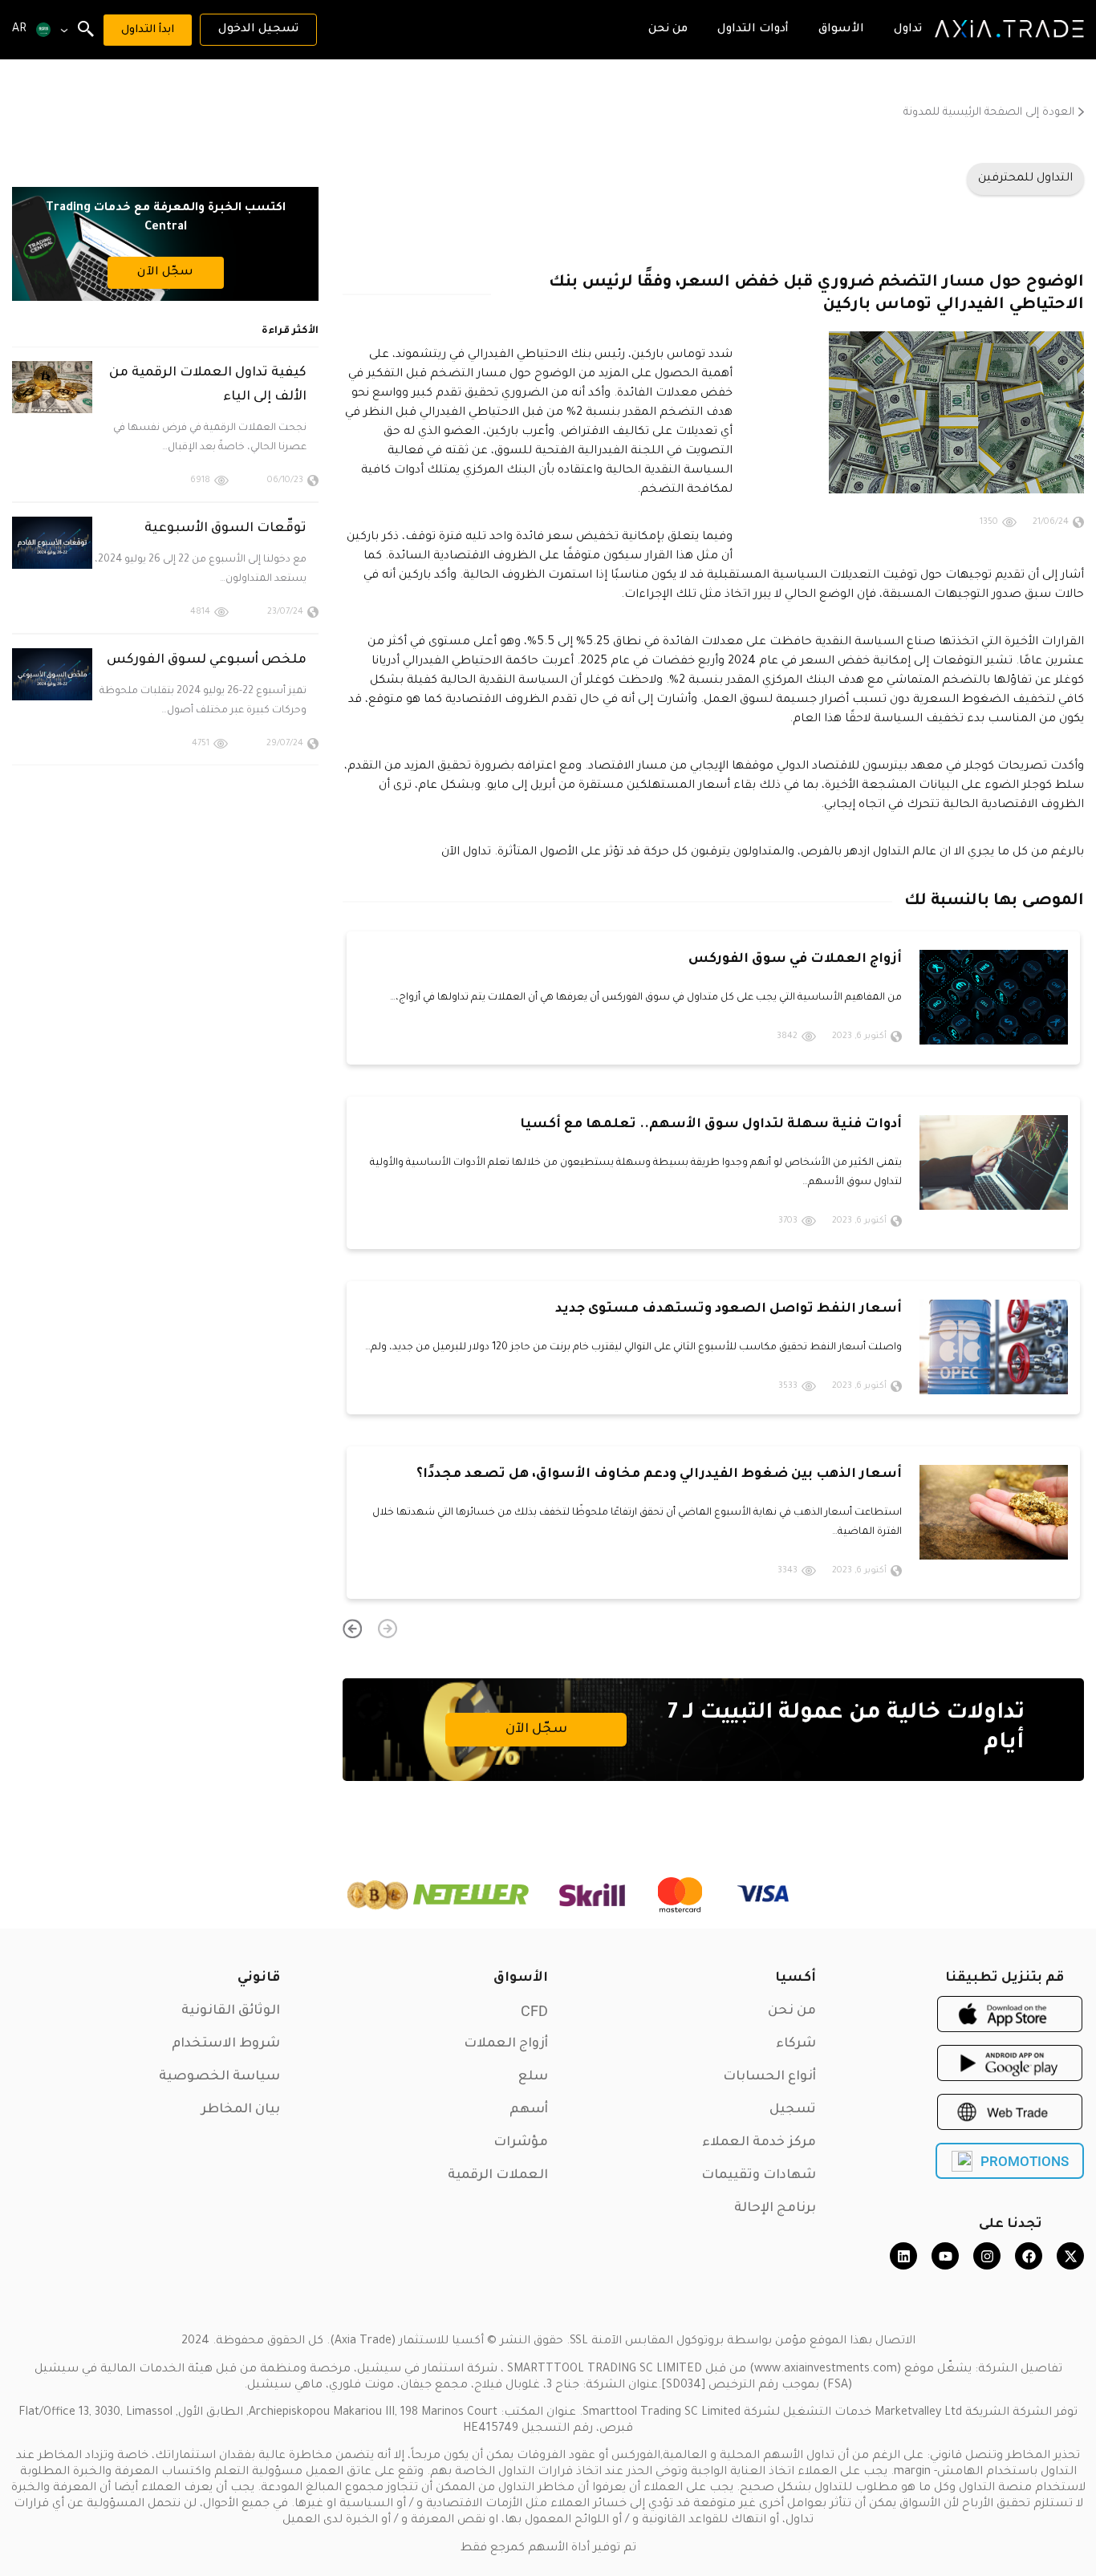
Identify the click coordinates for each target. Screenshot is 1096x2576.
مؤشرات (521, 2143)
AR (19, 30)
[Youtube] (945, 2256)
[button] (388, 1629)
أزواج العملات (506, 2044)
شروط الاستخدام (226, 2044)
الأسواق (521, 1978)
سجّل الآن (536, 1730)
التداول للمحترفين (1025, 179)
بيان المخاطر (241, 2110)
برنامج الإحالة (775, 2209)
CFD (534, 2011)
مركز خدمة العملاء (759, 2143)
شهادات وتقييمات (759, 2176)
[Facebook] (1029, 2256)
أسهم (529, 2110)
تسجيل (793, 2110)
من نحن (792, 2011)
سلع (533, 2077)
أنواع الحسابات (769, 2077)
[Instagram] (987, 2256)
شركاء (796, 2044)
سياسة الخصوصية (219, 2077)
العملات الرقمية (498, 2176)
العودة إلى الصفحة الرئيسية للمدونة (989, 113)
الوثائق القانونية (231, 2011)
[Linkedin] (903, 2256)
